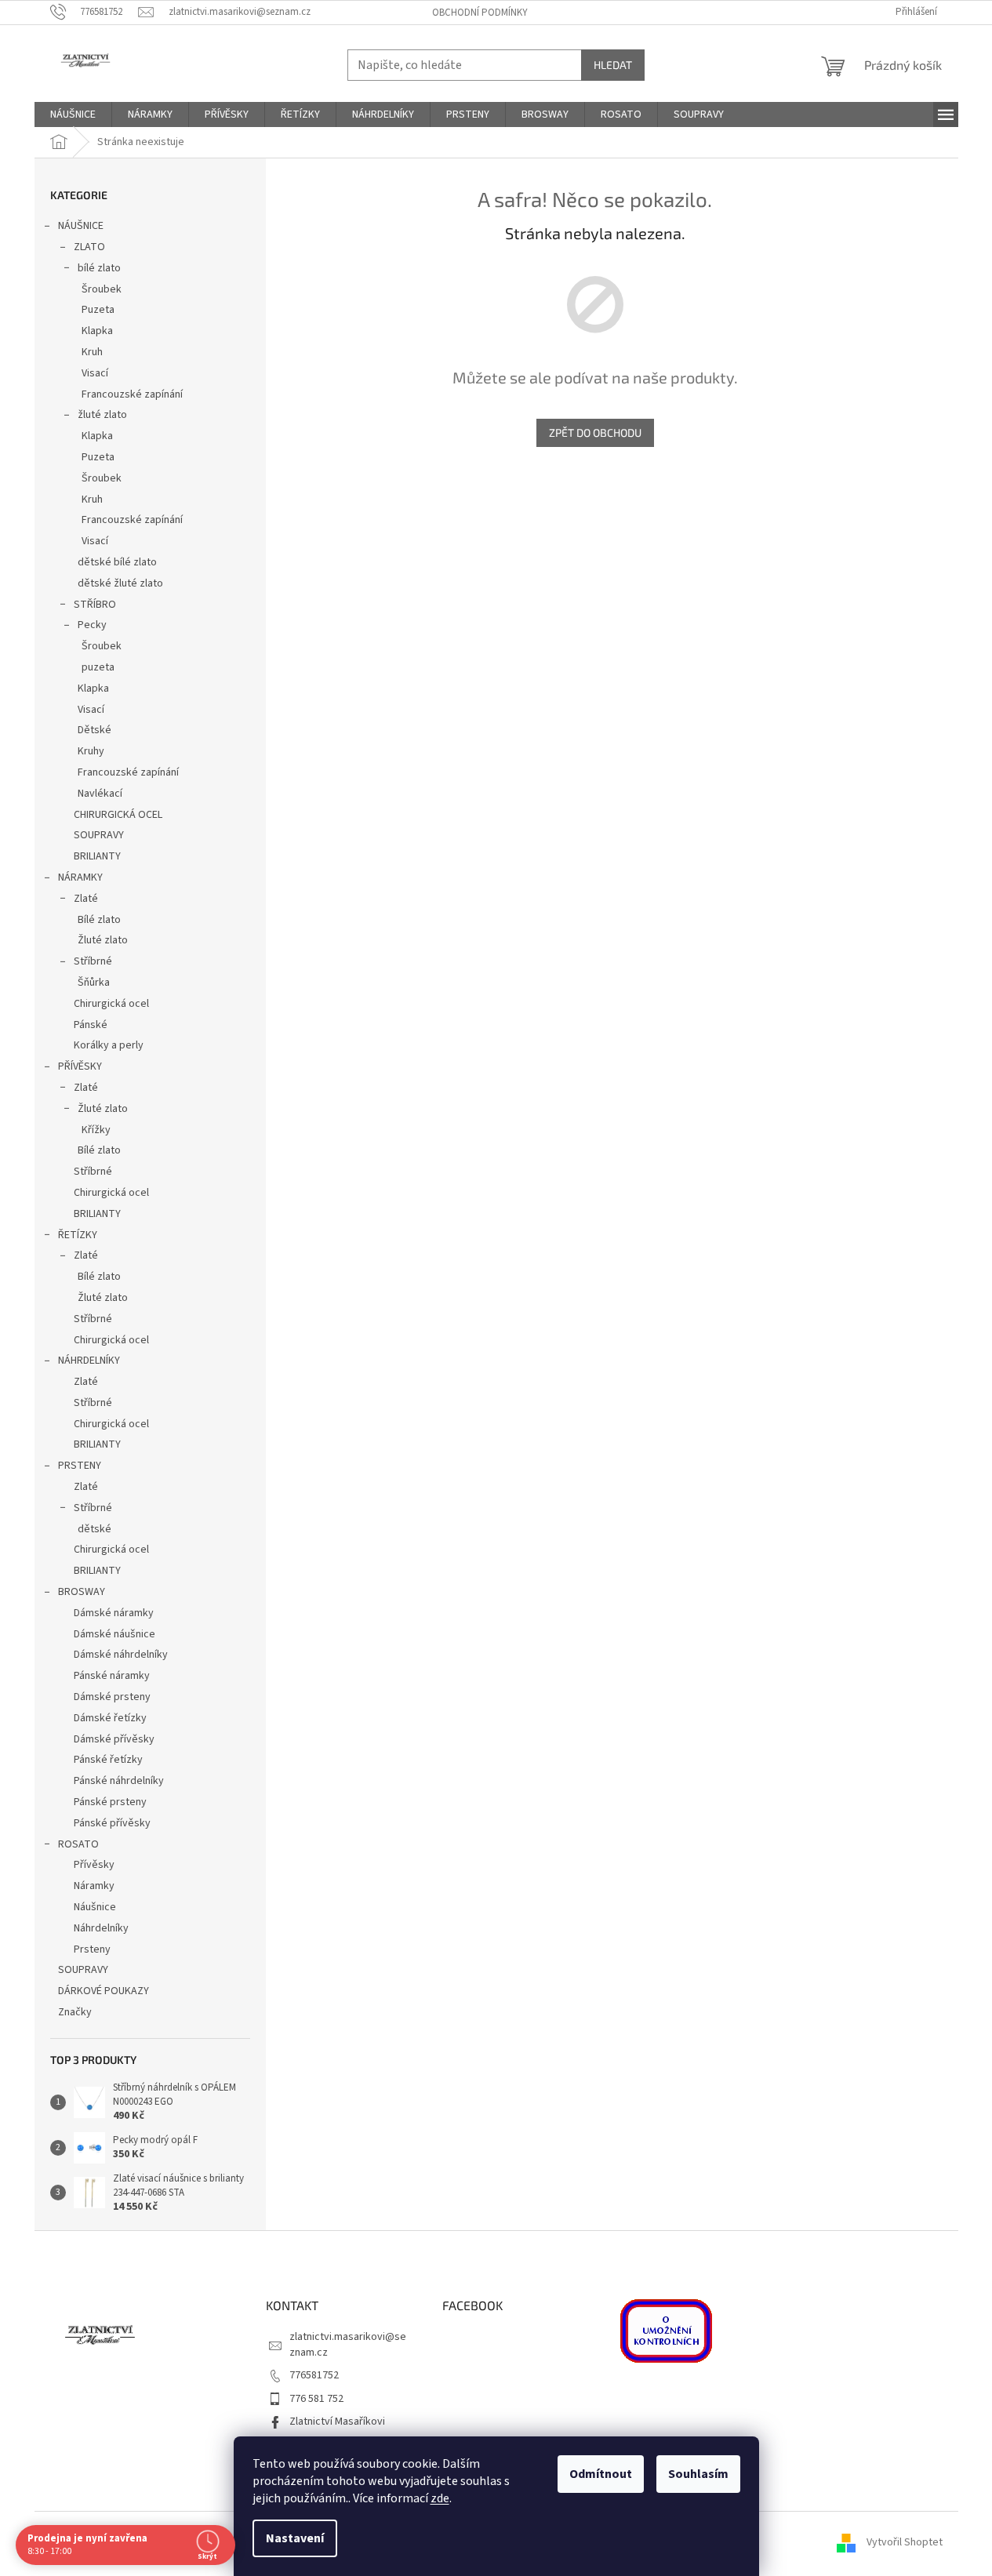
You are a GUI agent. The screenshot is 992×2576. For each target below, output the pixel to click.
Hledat (613, 65)
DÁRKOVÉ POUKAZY (104, 1991)
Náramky (94, 1886)
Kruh (92, 352)
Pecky (92, 625)
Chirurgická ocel (111, 1004)
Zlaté (86, 899)
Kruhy (91, 751)
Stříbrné (93, 961)
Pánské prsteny (110, 1802)
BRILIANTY (97, 856)
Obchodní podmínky (480, 13)
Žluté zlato (103, 940)
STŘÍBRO (95, 605)
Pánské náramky (112, 1676)
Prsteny (92, 1949)
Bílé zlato (99, 920)
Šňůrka (94, 983)
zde (440, 2498)
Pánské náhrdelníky (119, 1781)
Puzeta (98, 310)
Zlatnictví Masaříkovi (337, 2422)
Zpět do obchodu (595, 432)
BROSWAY (82, 1592)
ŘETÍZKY (78, 1235)
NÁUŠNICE (81, 226)
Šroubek (102, 289)
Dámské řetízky (110, 1718)
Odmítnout (601, 2474)
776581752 (314, 2375)
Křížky (96, 1130)
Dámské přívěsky (114, 1739)
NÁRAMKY (80, 877)
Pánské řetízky (108, 1760)
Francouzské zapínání (132, 394)
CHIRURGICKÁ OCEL (118, 815)
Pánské (91, 1025)
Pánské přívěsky (112, 1823)
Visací (95, 373)
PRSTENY (80, 1466)
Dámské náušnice (114, 1634)
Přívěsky (94, 1865)
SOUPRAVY (99, 835)
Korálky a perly (109, 1045)
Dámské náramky (114, 1613)
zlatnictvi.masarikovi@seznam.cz (348, 2344)
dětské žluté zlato (120, 583)
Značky (75, 2012)
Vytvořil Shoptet (905, 2543)
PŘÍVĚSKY (80, 1066)
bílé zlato (99, 268)
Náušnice (95, 1907)
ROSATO (78, 1844)
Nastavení (295, 2538)
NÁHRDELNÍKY (89, 1361)
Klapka (97, 331)
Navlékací (100, 794)
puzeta (98, 667)
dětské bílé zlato (117, 562)
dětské (94, 1529)
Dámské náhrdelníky (121, 1655)
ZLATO (89, 247)
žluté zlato (102, 415)
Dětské (94, 730)
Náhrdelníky (101, 1928)
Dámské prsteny (112, 1697)
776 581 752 (316, 2399)
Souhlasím (698, 2474)
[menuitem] (73, 114)
